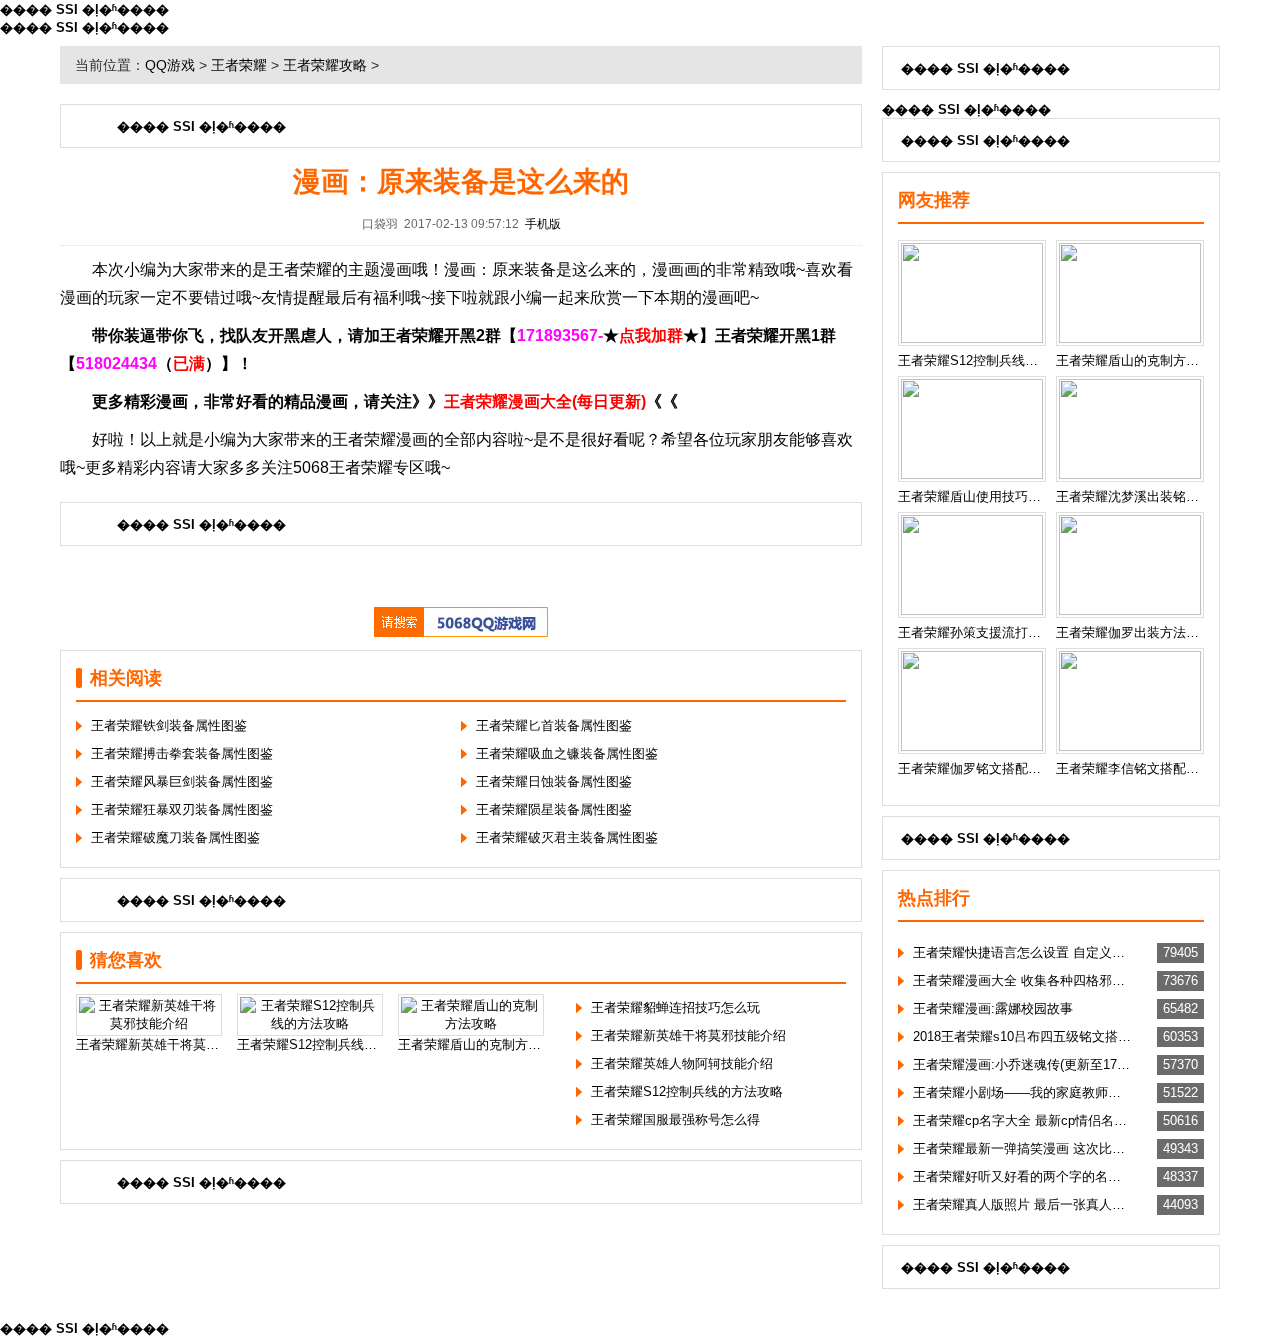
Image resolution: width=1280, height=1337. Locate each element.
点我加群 (651, 335)
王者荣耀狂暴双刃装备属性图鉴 (182, 809)
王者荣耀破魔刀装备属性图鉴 (175, 837)
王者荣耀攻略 (325, 65)
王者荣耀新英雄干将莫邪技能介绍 (688, 1035)
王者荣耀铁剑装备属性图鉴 (169, 725)
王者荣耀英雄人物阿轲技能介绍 (682, 1063)
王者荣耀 (239, 65)
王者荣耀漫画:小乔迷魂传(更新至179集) (1022, 1064)
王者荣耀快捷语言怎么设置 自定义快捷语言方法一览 (1022, 952)
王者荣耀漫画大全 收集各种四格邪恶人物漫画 (1022, 980)
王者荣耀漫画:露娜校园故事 (993, 1008)
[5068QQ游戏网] (461, 632)
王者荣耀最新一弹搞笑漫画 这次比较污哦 (1022, 1148)
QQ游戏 (170, 65)
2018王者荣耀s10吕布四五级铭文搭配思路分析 (1022, 1036)
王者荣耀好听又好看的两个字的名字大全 (1022, 1176)
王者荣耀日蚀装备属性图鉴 (554, 781)
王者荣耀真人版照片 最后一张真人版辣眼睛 (1022, 1204)
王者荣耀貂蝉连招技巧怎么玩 (675, 1007)
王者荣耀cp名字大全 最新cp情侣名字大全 (1022, 1120)
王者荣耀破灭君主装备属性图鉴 (567, 837)
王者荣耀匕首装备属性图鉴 (554, 725)
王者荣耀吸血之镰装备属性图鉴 (567, 753)
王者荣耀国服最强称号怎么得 (675, 1119)
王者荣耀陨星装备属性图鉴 (554, 809)
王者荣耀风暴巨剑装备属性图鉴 (182, 781)
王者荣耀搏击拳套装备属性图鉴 (182, 753)
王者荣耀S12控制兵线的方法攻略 (687, 1091)
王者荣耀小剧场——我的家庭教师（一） (1022, 1092)
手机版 (543, 224)
